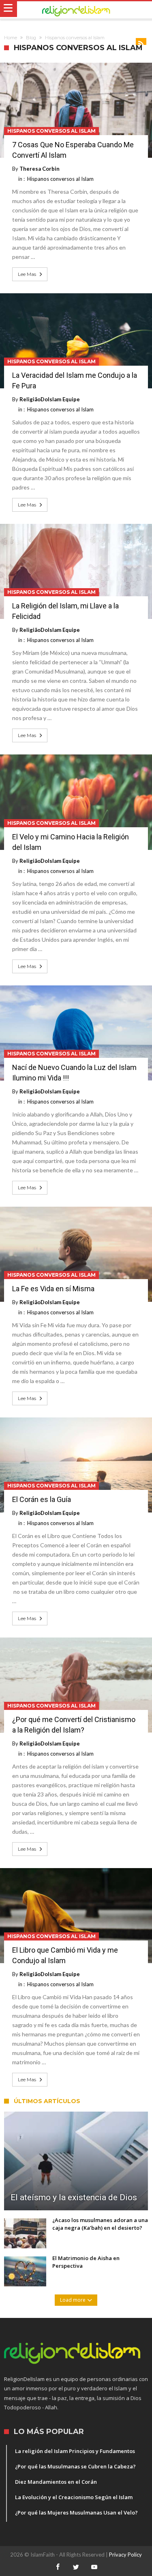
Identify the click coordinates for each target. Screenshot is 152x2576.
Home (11, 38)
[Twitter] (76, 2567)
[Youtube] (94, 2567)
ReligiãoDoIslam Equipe (50, 399)
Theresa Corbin (40, 169)
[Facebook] (58, 2567)
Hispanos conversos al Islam (51, 131)
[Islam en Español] (76, 10)
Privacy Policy (125, 2555)
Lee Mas (27, 274)
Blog (31, 38)
